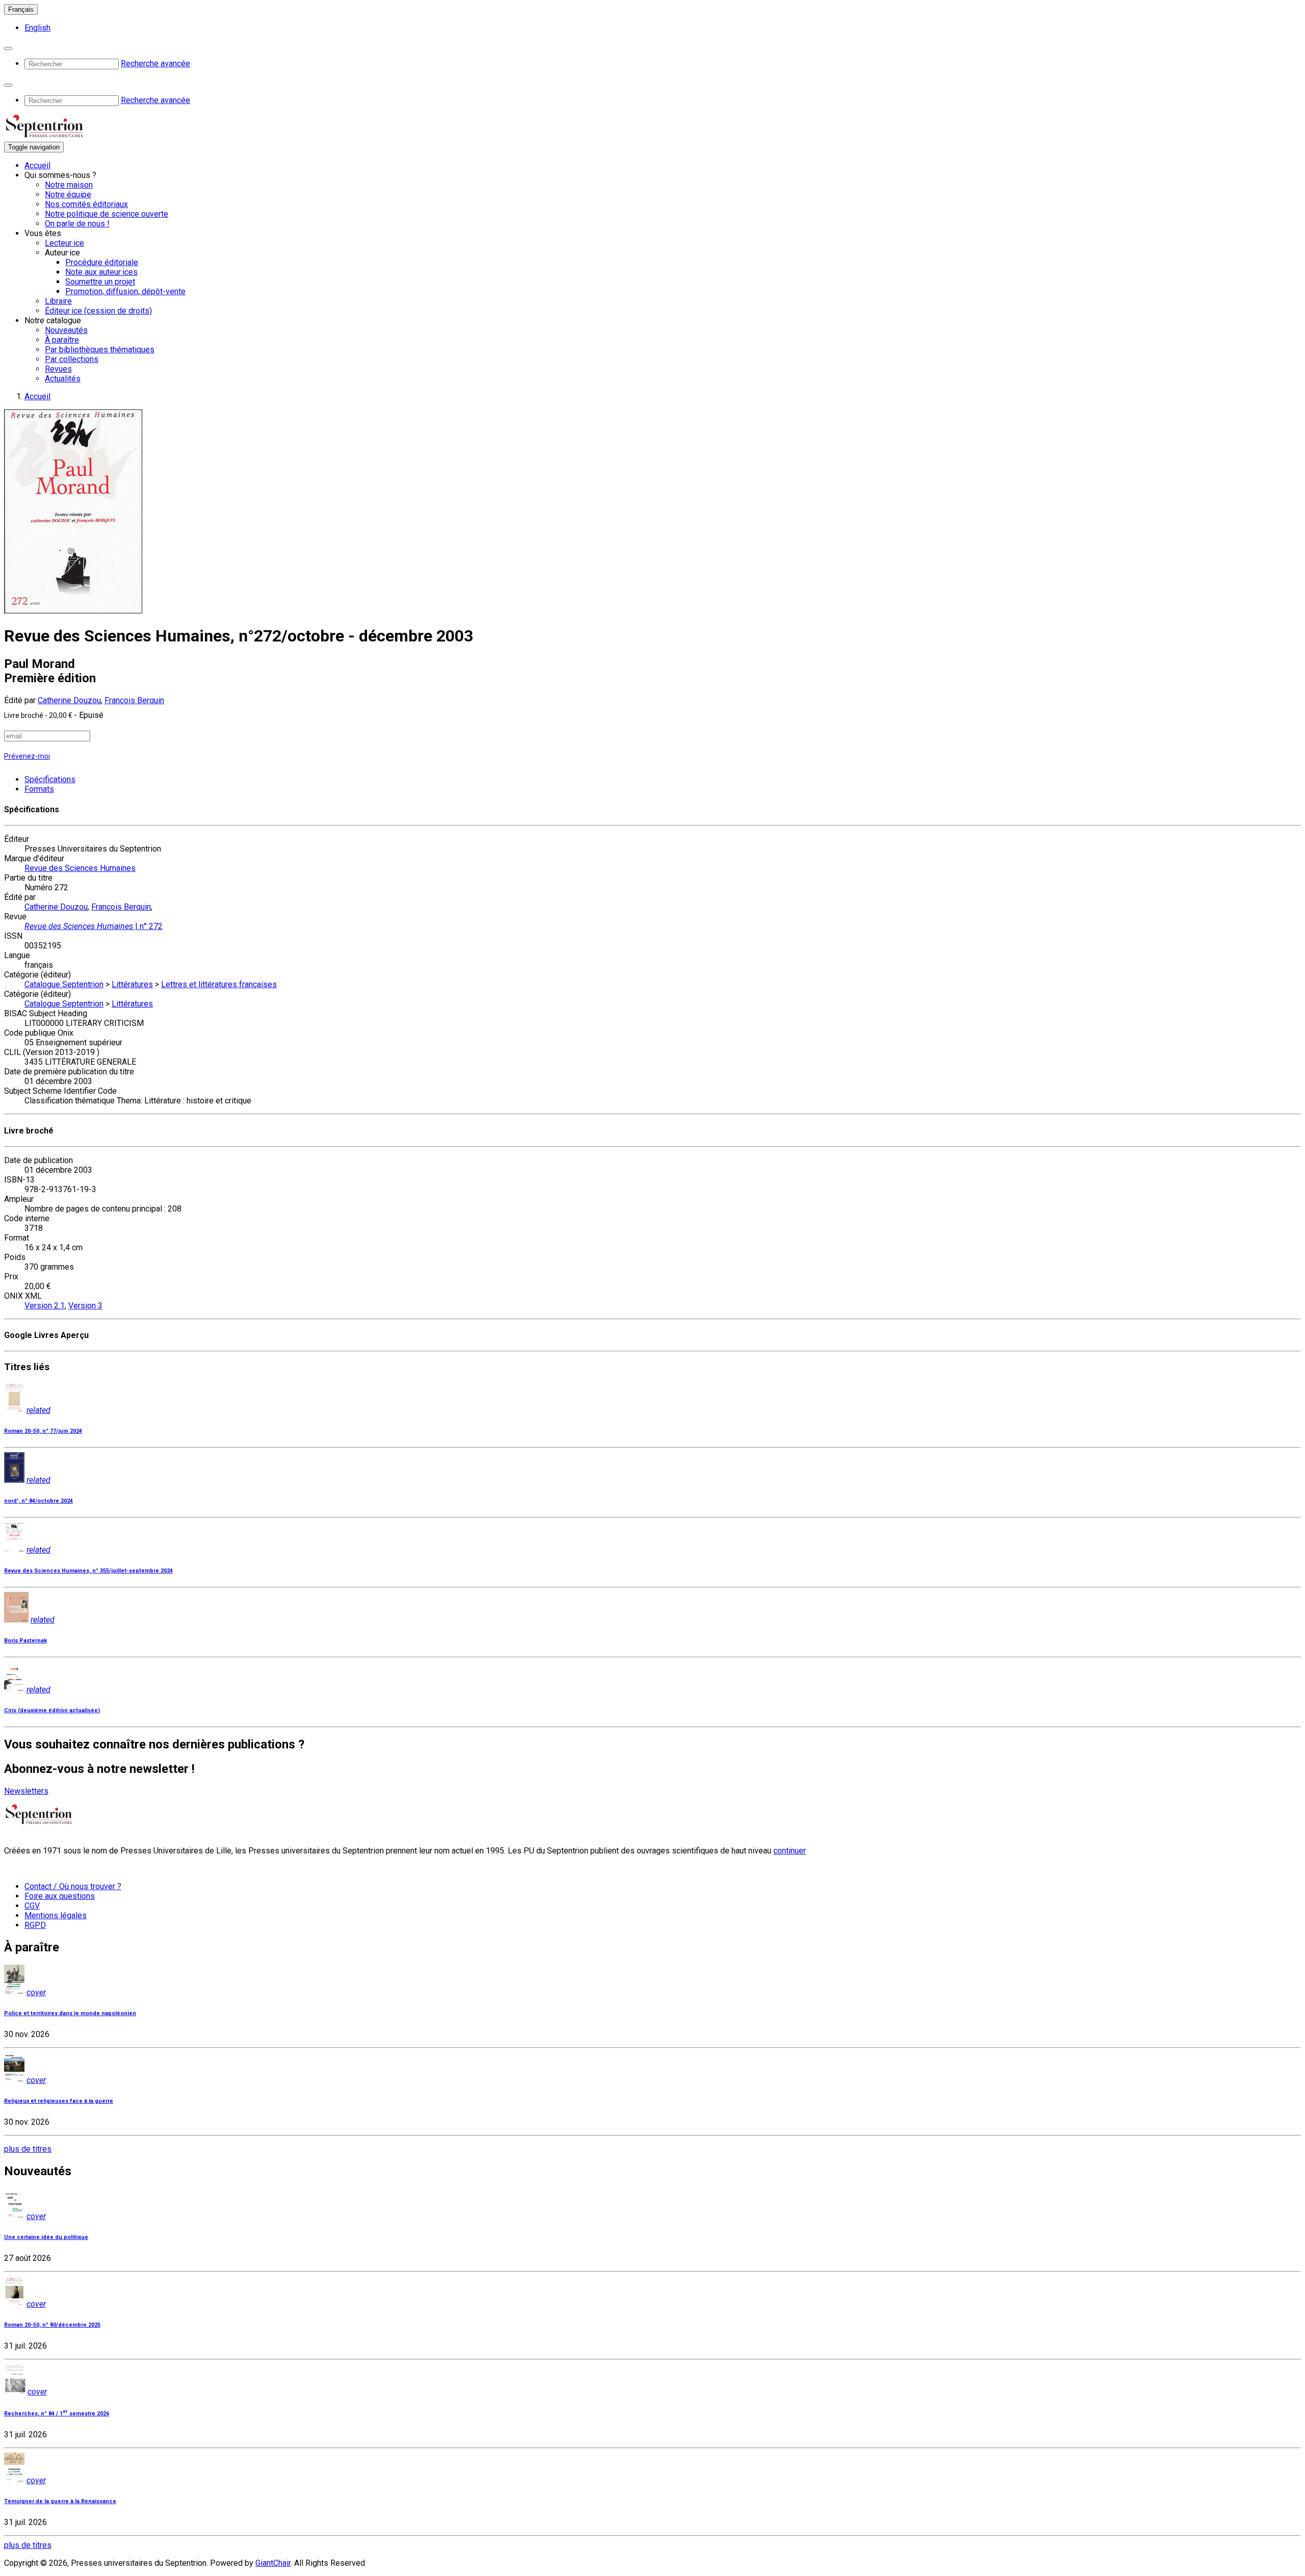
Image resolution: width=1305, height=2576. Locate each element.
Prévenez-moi (27, 756)
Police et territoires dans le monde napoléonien (70, 2013)
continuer (790, 1851)
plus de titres (28, 2149)
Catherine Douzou (69, 700)
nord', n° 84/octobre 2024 (38, 1501)
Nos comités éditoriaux (86, 204)
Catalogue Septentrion (64, 984)
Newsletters (26, 1791)
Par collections (72, 359)
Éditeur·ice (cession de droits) (98, 311)
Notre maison (69, 185)
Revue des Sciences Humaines (80, 868)
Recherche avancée (155, 63)
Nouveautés (66, 330)
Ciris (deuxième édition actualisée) (52, 1710)
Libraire (58, 301)
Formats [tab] (39, 789)
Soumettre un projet (100, 282)
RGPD (35, 1925)
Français (21, 9)
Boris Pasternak (25, 1641)
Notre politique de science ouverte (107, 214)
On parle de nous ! (77, 224)
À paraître (62, 340)
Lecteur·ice (64, 243)
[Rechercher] (8, 48)
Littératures (132, 984)
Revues (58, 369)
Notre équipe (68, 195)
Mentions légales (56, 1915)
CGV (32, 1906)
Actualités (63, 379)
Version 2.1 (45, 1306)
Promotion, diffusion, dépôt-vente (125, 291)
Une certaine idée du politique (46, 2237)
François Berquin (134, 700)
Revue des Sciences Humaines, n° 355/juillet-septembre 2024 (88, 1571)
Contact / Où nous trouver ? (73, 1886)
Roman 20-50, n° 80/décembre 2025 (52, 2325)
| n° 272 (94, 926)
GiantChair (273, 2563)
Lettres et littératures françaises (219, 984)
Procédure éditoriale (102, 262)
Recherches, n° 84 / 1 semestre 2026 (57, 2414)
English (37, 28)
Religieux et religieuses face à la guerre (59, 2101)
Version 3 (85, 1306)
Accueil (37, 165)
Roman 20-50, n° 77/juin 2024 (43, 1431)
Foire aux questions (60, 1896)
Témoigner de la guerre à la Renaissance (60, 2501)
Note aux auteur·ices (101, 272)
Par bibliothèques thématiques (100, 350)
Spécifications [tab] (50, 779)
